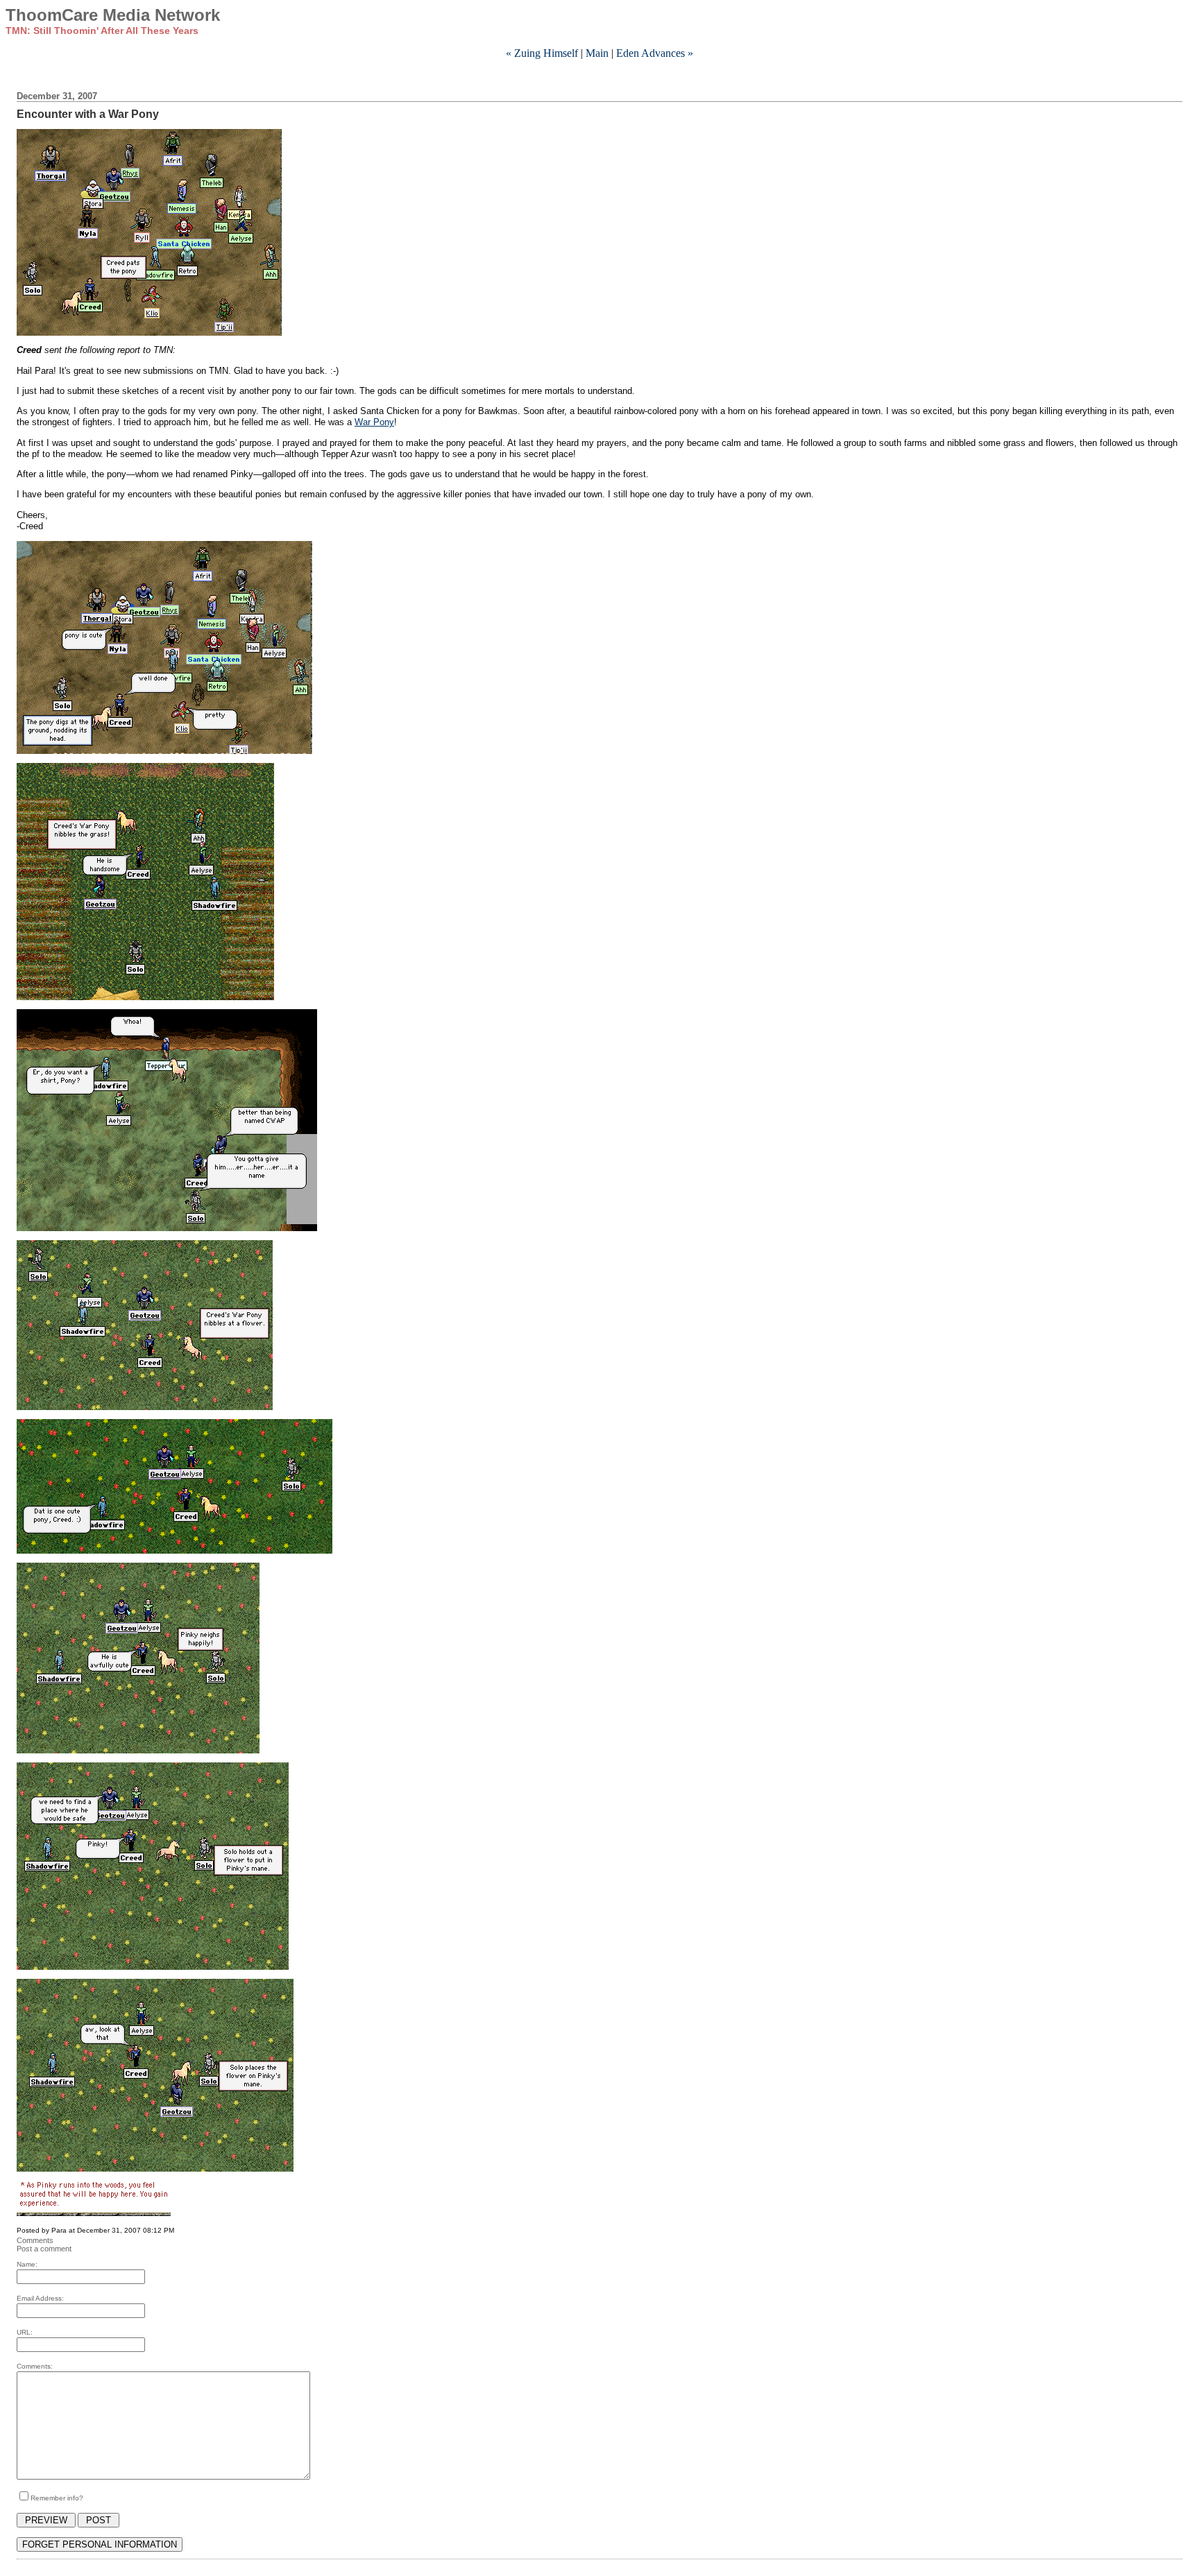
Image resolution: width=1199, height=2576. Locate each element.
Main (597, 53)
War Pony (374, 422)
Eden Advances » (655, 53)
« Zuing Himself (542, 53)
